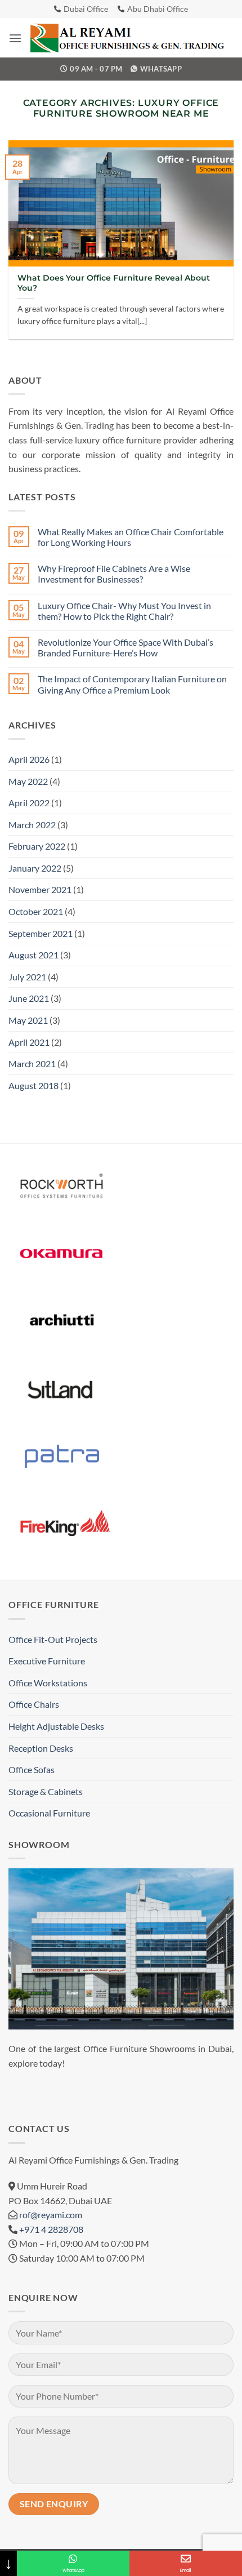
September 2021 (41, 933)
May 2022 (28, 781)
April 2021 (29, 1042)
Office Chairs (34, 1704)
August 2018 (33, 1085)
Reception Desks (41, 1748)
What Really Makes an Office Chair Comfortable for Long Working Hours (131, 537)
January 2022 (35, 868)
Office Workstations (48, 1683)
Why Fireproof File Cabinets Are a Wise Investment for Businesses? (114, 574)
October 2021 (36, 911)
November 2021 (40, 889)
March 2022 (32, 825)
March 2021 (32, 1063)
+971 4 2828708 (51, 2229)
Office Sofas (32, 1769)
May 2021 (28, 1020)
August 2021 (33, 955)
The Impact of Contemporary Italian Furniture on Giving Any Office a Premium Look (132, 684)
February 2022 (37, 846)
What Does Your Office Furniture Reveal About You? (114, 283)
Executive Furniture (47, 1661)
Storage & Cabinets (46, 1791)
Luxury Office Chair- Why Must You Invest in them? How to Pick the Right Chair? (124, 611)
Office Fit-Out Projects (53, 1639)
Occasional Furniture (49, 1813)
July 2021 (27, 977)
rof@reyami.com (51, 2215)
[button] (15, 38)
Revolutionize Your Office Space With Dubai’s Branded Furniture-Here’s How (126, 647)
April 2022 (29, 803)
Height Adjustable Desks (56, 1726)
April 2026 (29, 759)
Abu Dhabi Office (158, 9)
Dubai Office (86, 9)
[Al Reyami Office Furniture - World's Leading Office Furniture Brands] (128, 38)
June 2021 (29, 998)
